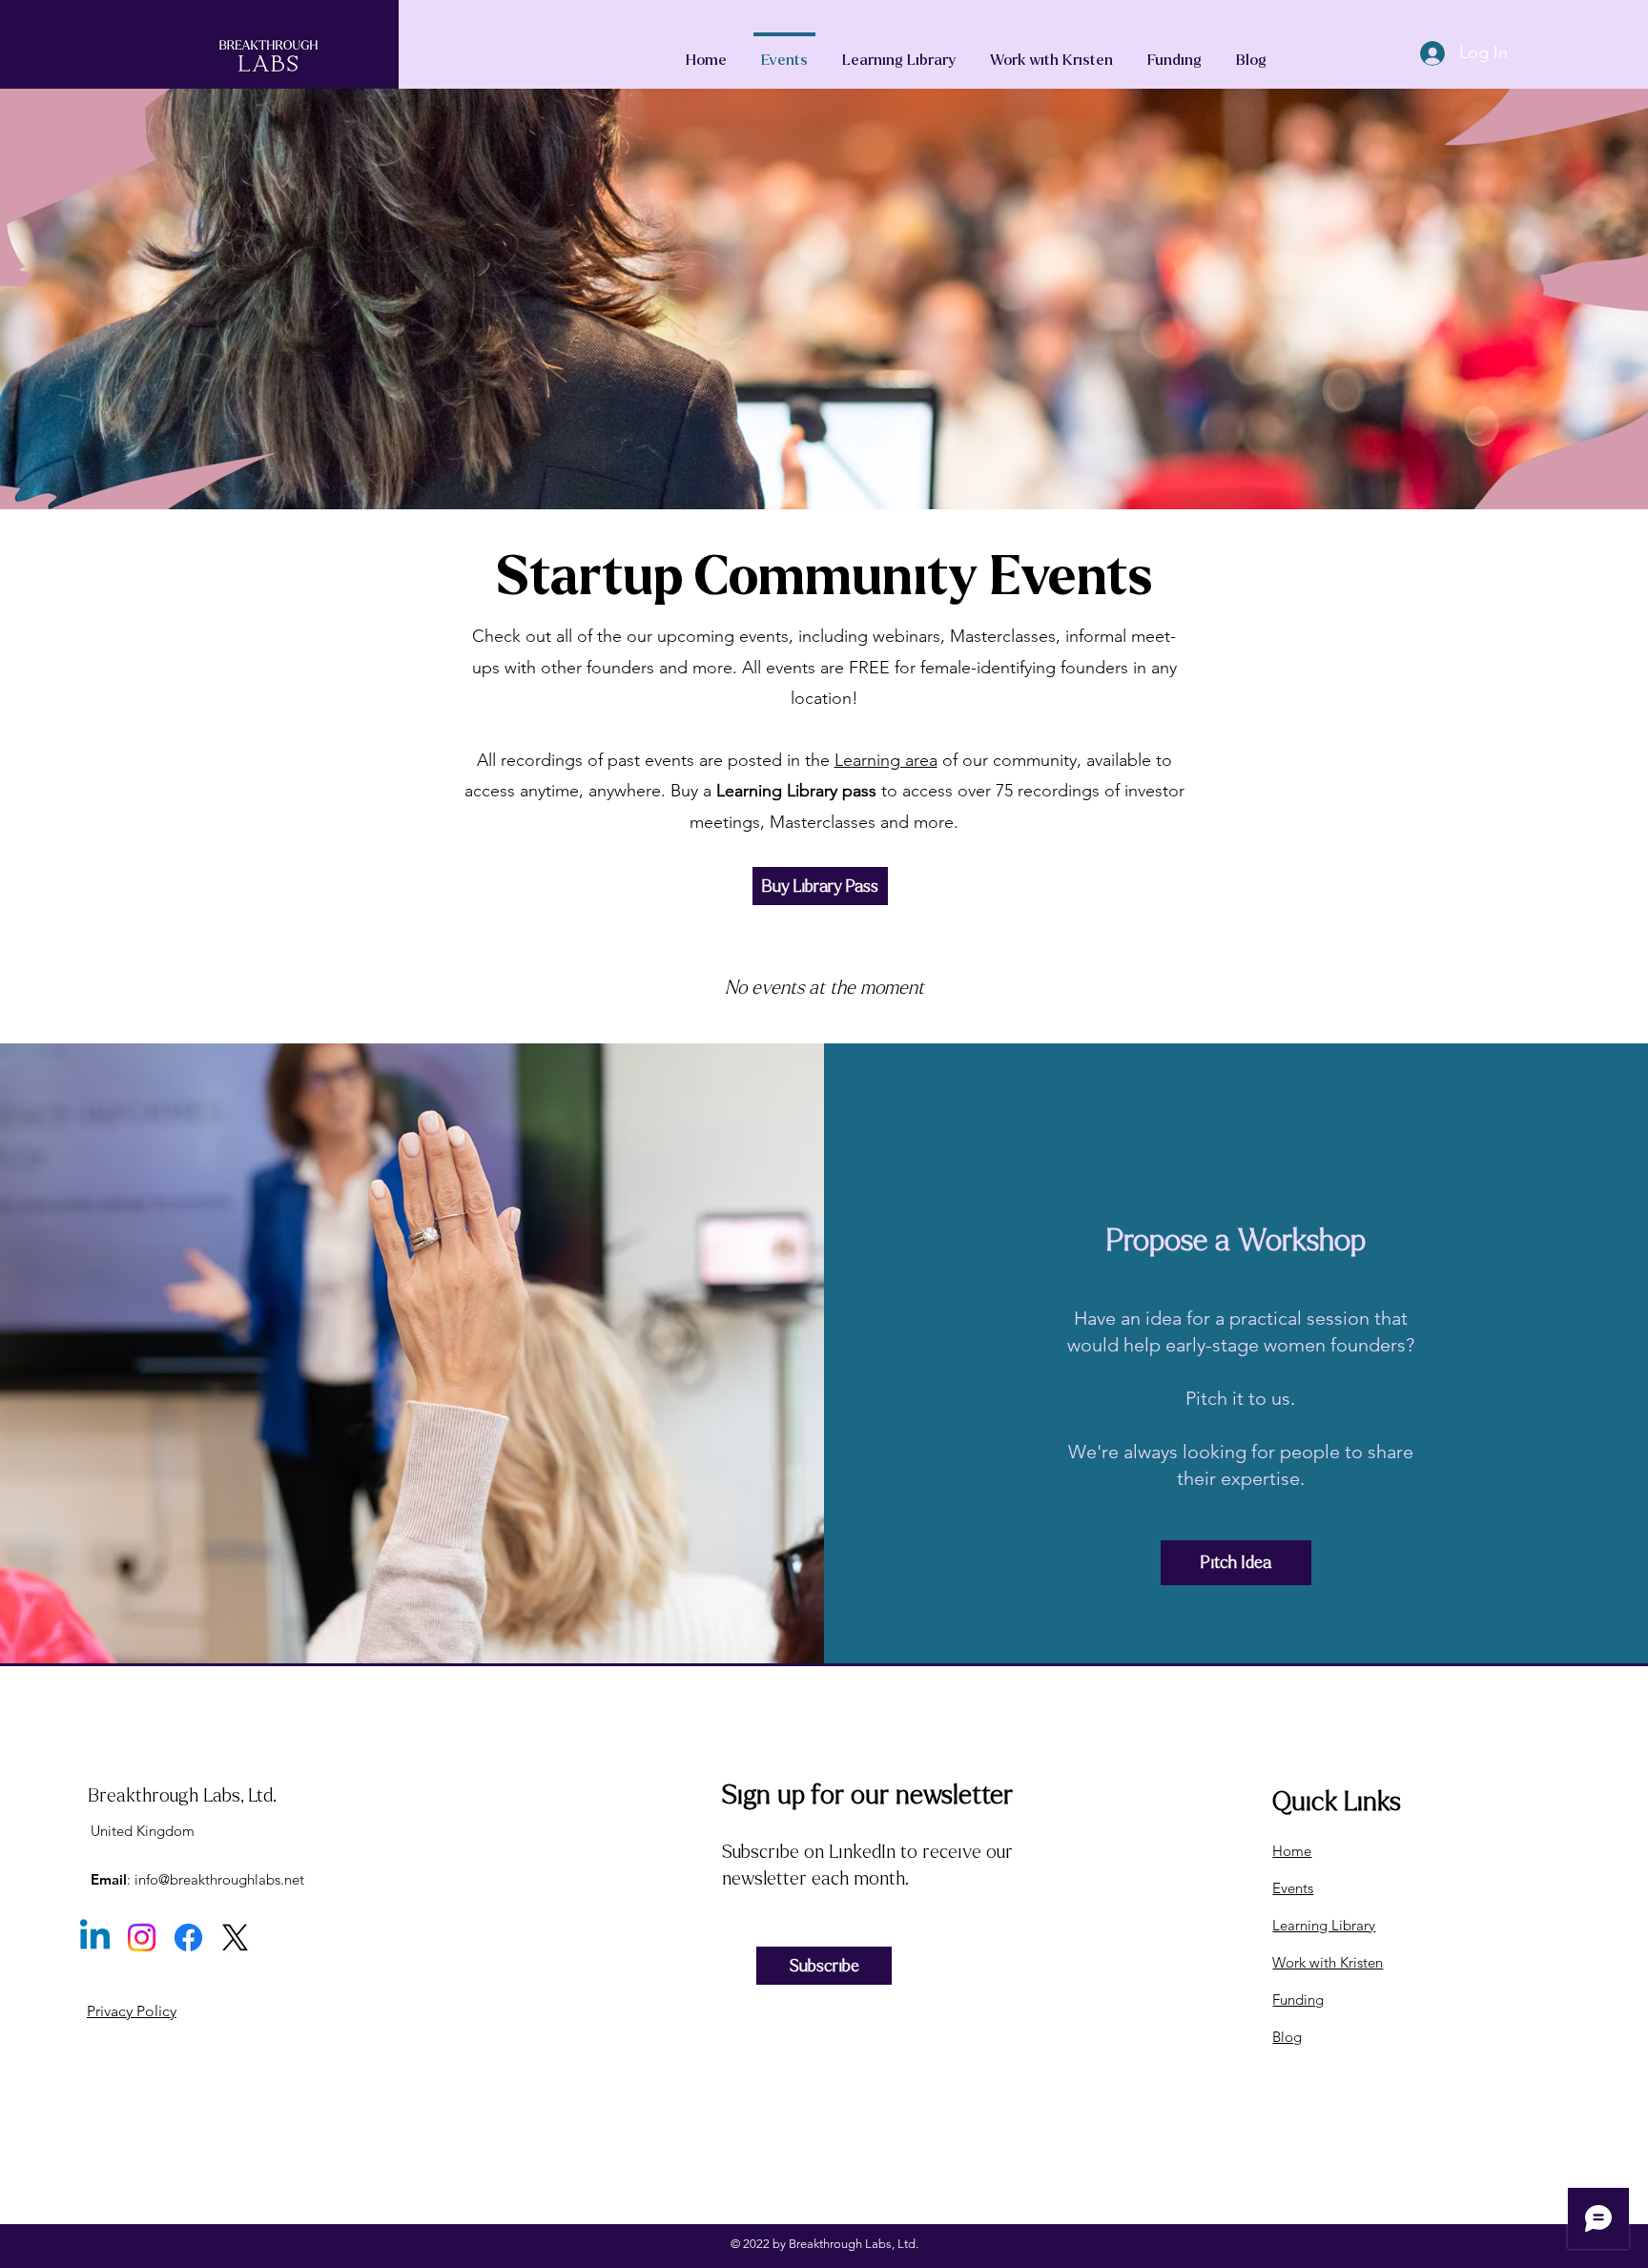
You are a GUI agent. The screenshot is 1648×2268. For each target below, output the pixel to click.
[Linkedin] (95, 1938)
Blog (1287, 2037)
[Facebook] (188, 1938)
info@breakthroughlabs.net (219, 1879)
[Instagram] (142, 1938)
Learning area (886, 760)
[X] (235, 1938)
